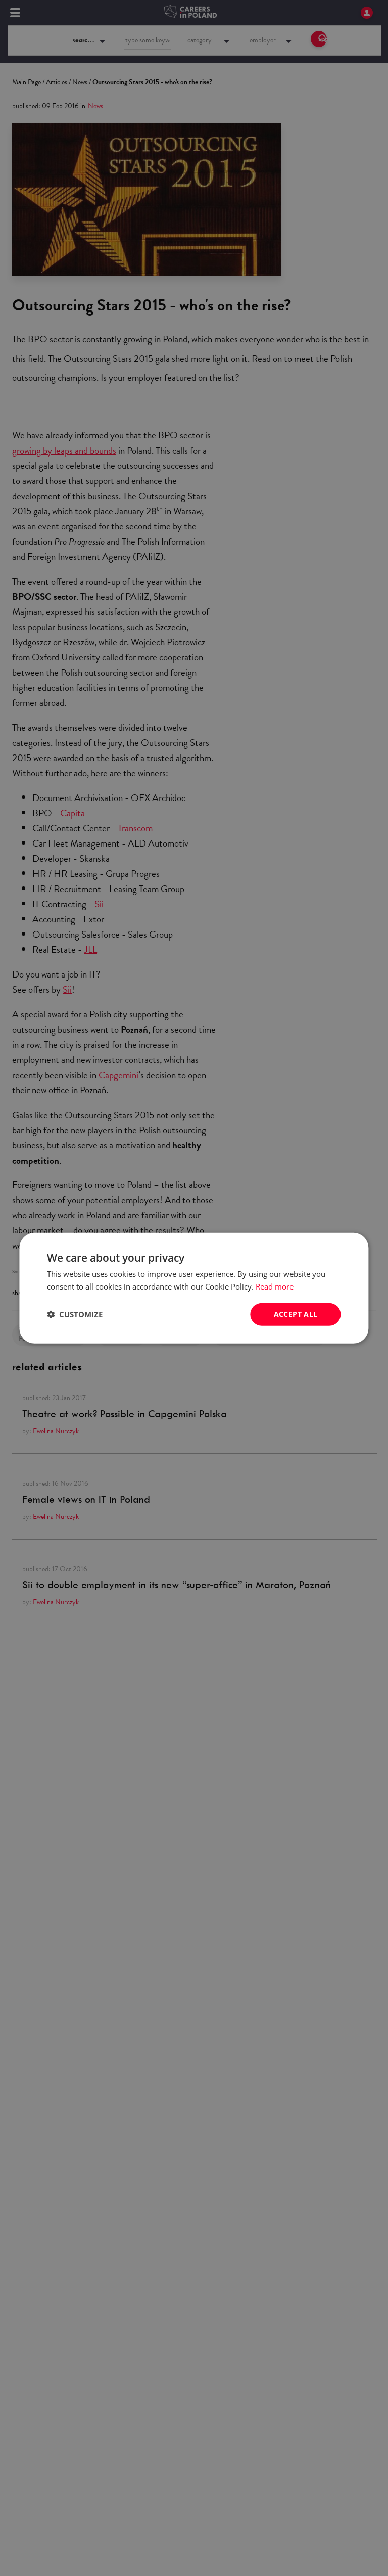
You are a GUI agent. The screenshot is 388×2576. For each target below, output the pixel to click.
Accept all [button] (296, 1314)
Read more (275, 1286)
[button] (75, 1314)
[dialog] (194, 1288)
